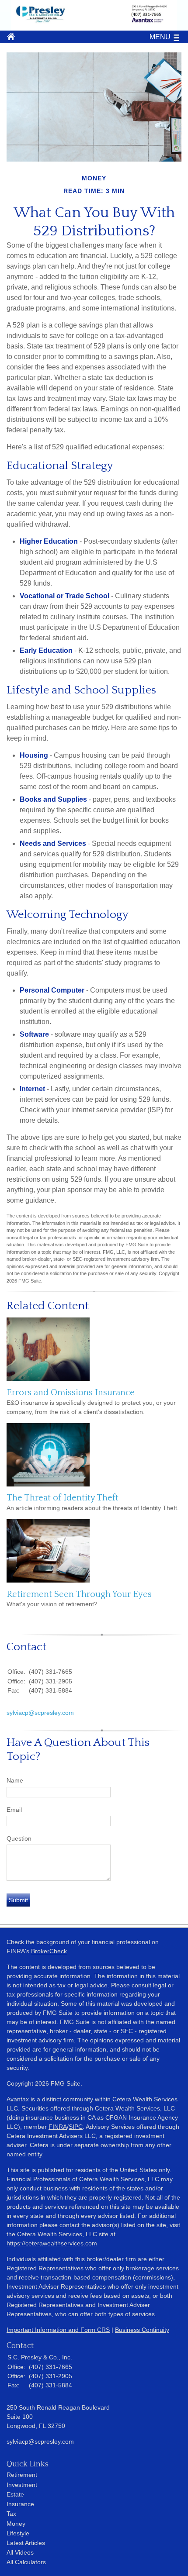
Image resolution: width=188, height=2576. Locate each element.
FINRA (58, 2127)
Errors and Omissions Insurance (71, 1393)
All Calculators (26, 2562)
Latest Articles (26, 2543)
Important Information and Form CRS (58, 2330)
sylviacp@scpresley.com (40, 1713)
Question (19, 1838)
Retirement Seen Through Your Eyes (79, 1594)
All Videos (20, 2552)
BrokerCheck (49, 1951)
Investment (22, 2485)
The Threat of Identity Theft (63, 1498)
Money (16, 2524)
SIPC (76, 2127)
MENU (160, 37)
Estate (15, 2494)
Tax (11, 2514)
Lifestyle (18, 2533)
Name (15, 1780)
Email (14, 1810)
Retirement (22, 2475)
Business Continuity (142, 2330)
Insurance (20, 2504)
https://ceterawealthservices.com (52, 2243)
